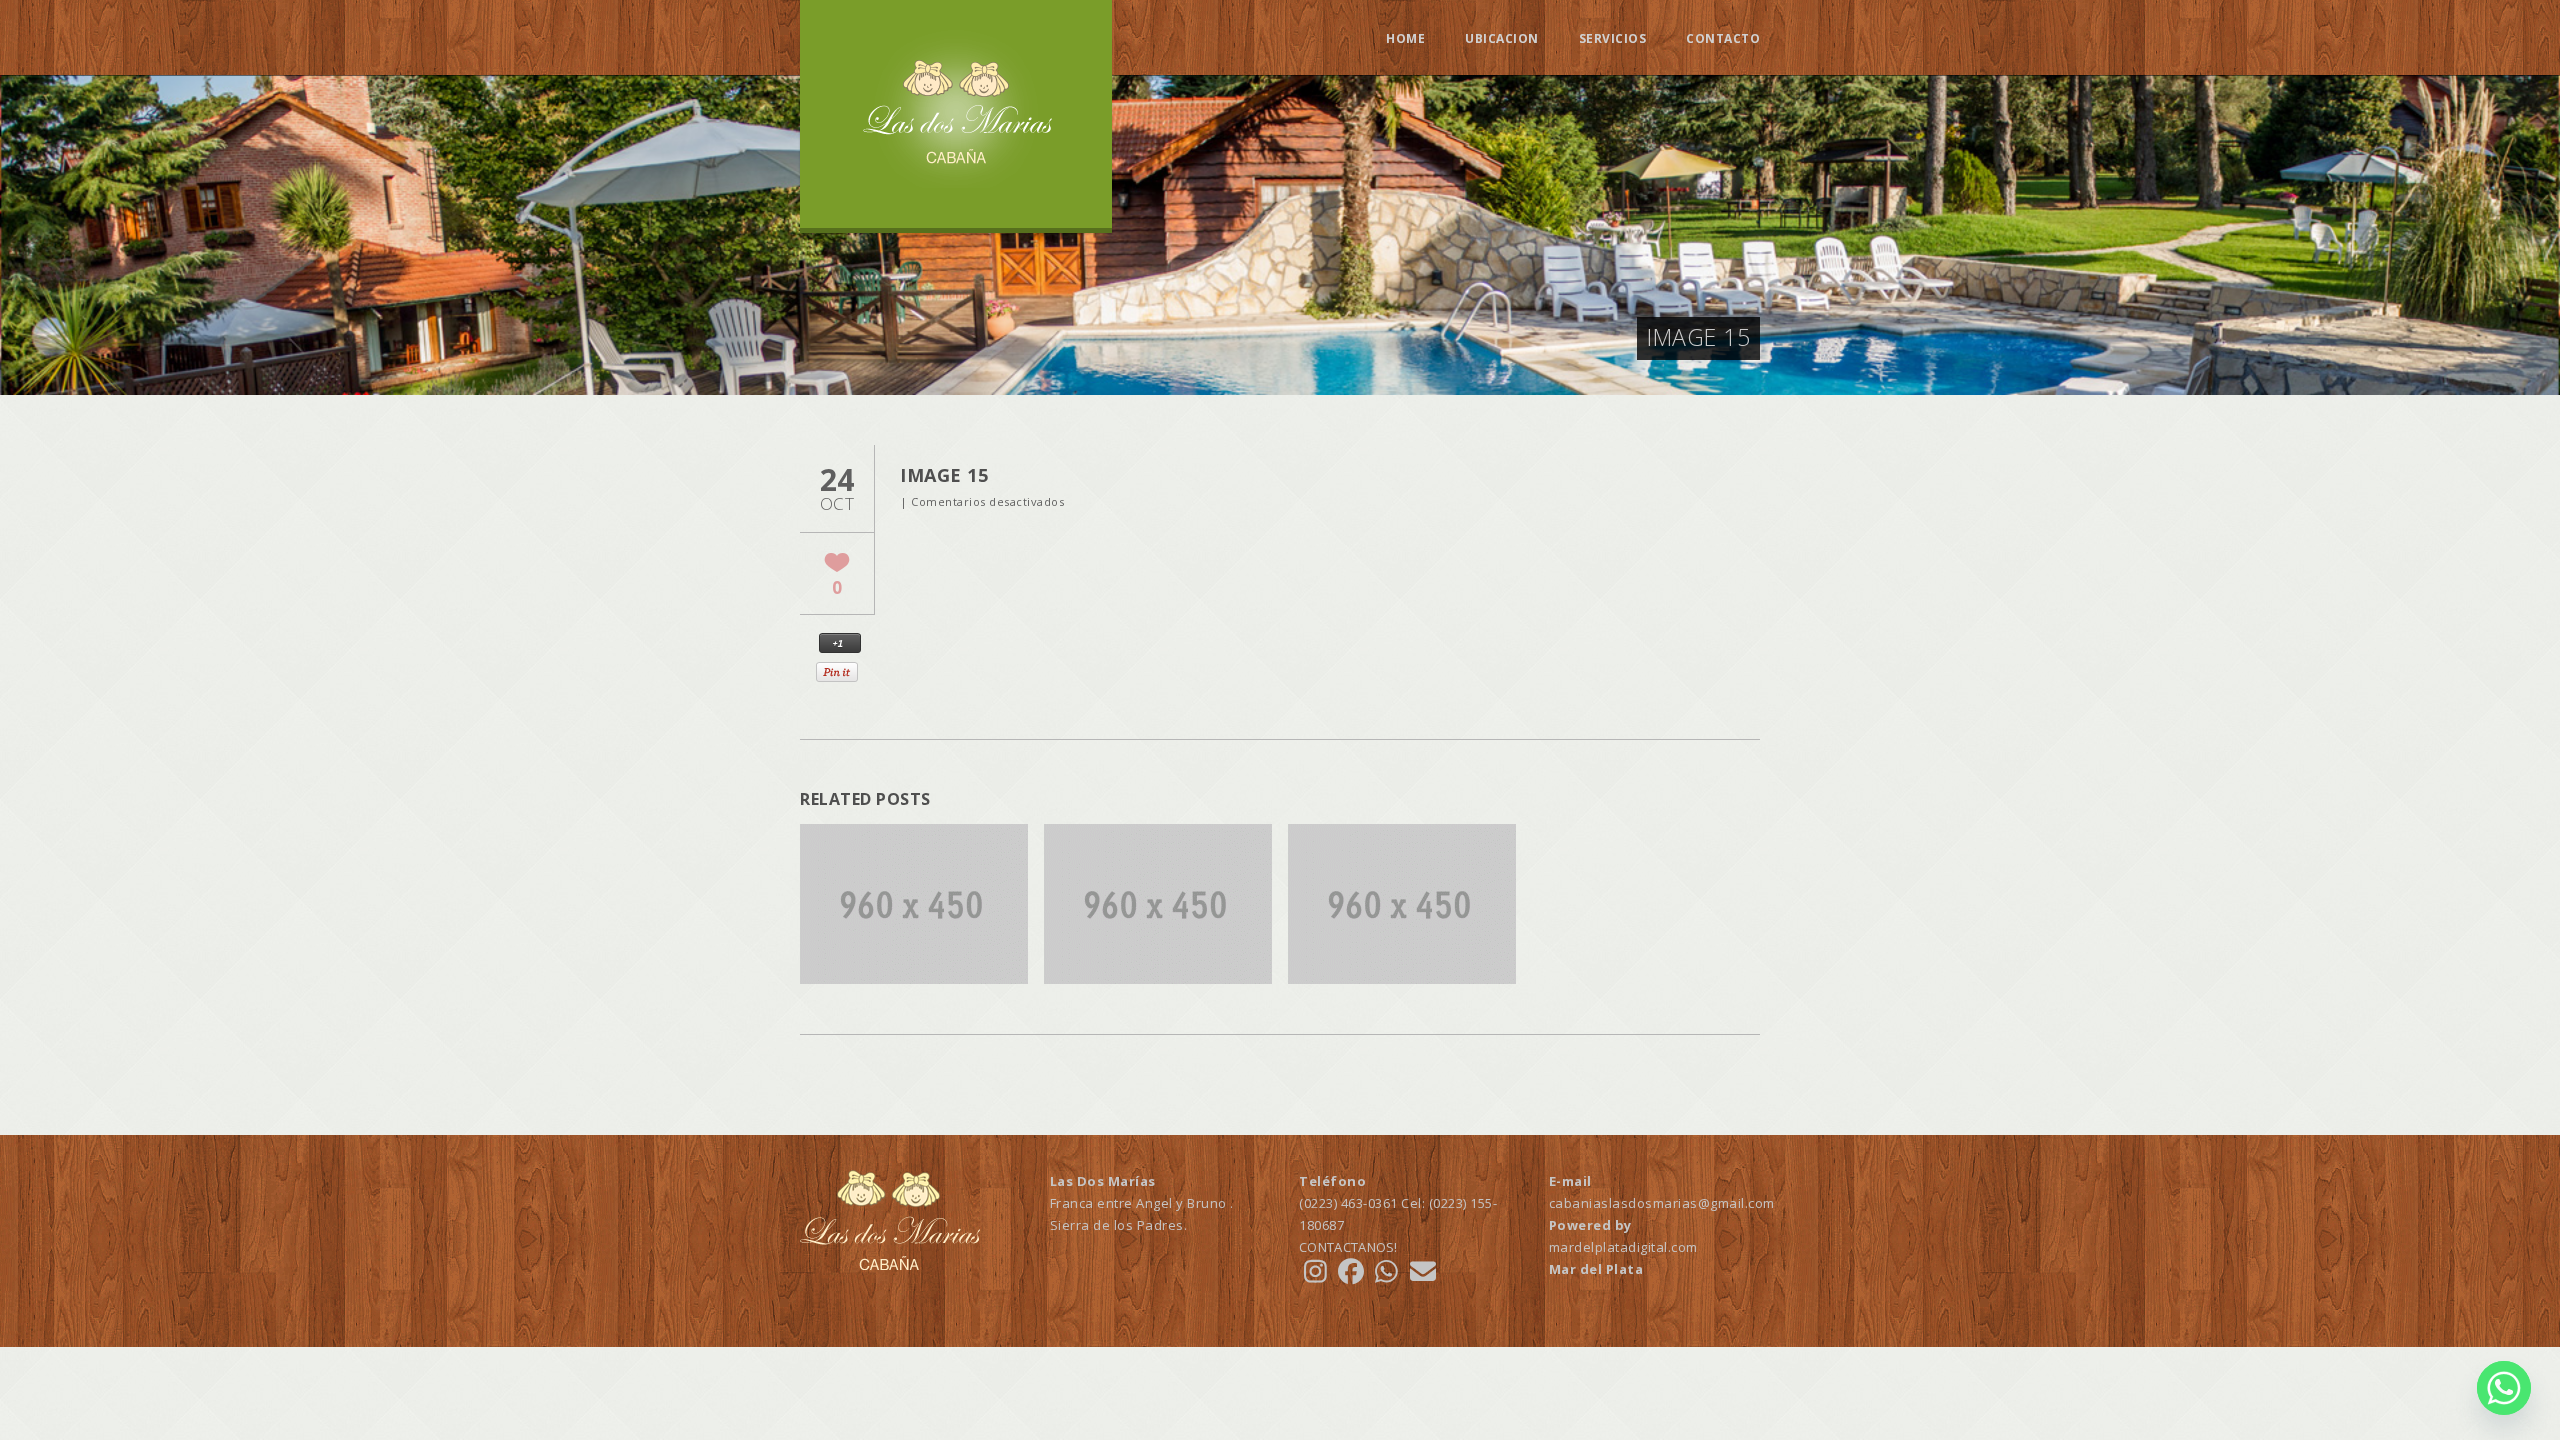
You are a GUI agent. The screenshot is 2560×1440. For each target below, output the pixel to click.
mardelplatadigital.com (1623, 1247)
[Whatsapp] (2504, 1388)
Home (1405, 39)
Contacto (1723, 39)
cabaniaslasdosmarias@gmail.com (1662, 1203)
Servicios (1613, 39)
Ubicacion (1502, 39)
